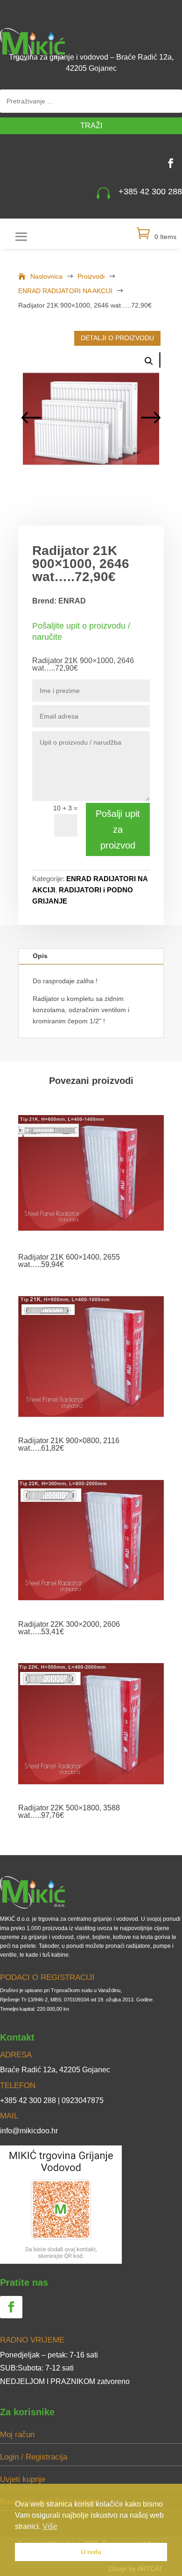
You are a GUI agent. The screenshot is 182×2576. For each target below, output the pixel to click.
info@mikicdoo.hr (29, 2131)
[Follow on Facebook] (171, 163)
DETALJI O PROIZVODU (117, 338)
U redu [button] (91, 2552)
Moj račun (17, 2435)
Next (150, 419)
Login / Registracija (34, 2457)
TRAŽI (91, 126)
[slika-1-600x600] (91, 419)
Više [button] (50, 2526)
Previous (32, 419)
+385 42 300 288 (150, 192)
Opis (40, 956)
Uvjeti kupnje (23, 2479)
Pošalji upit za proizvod (118, 829)
